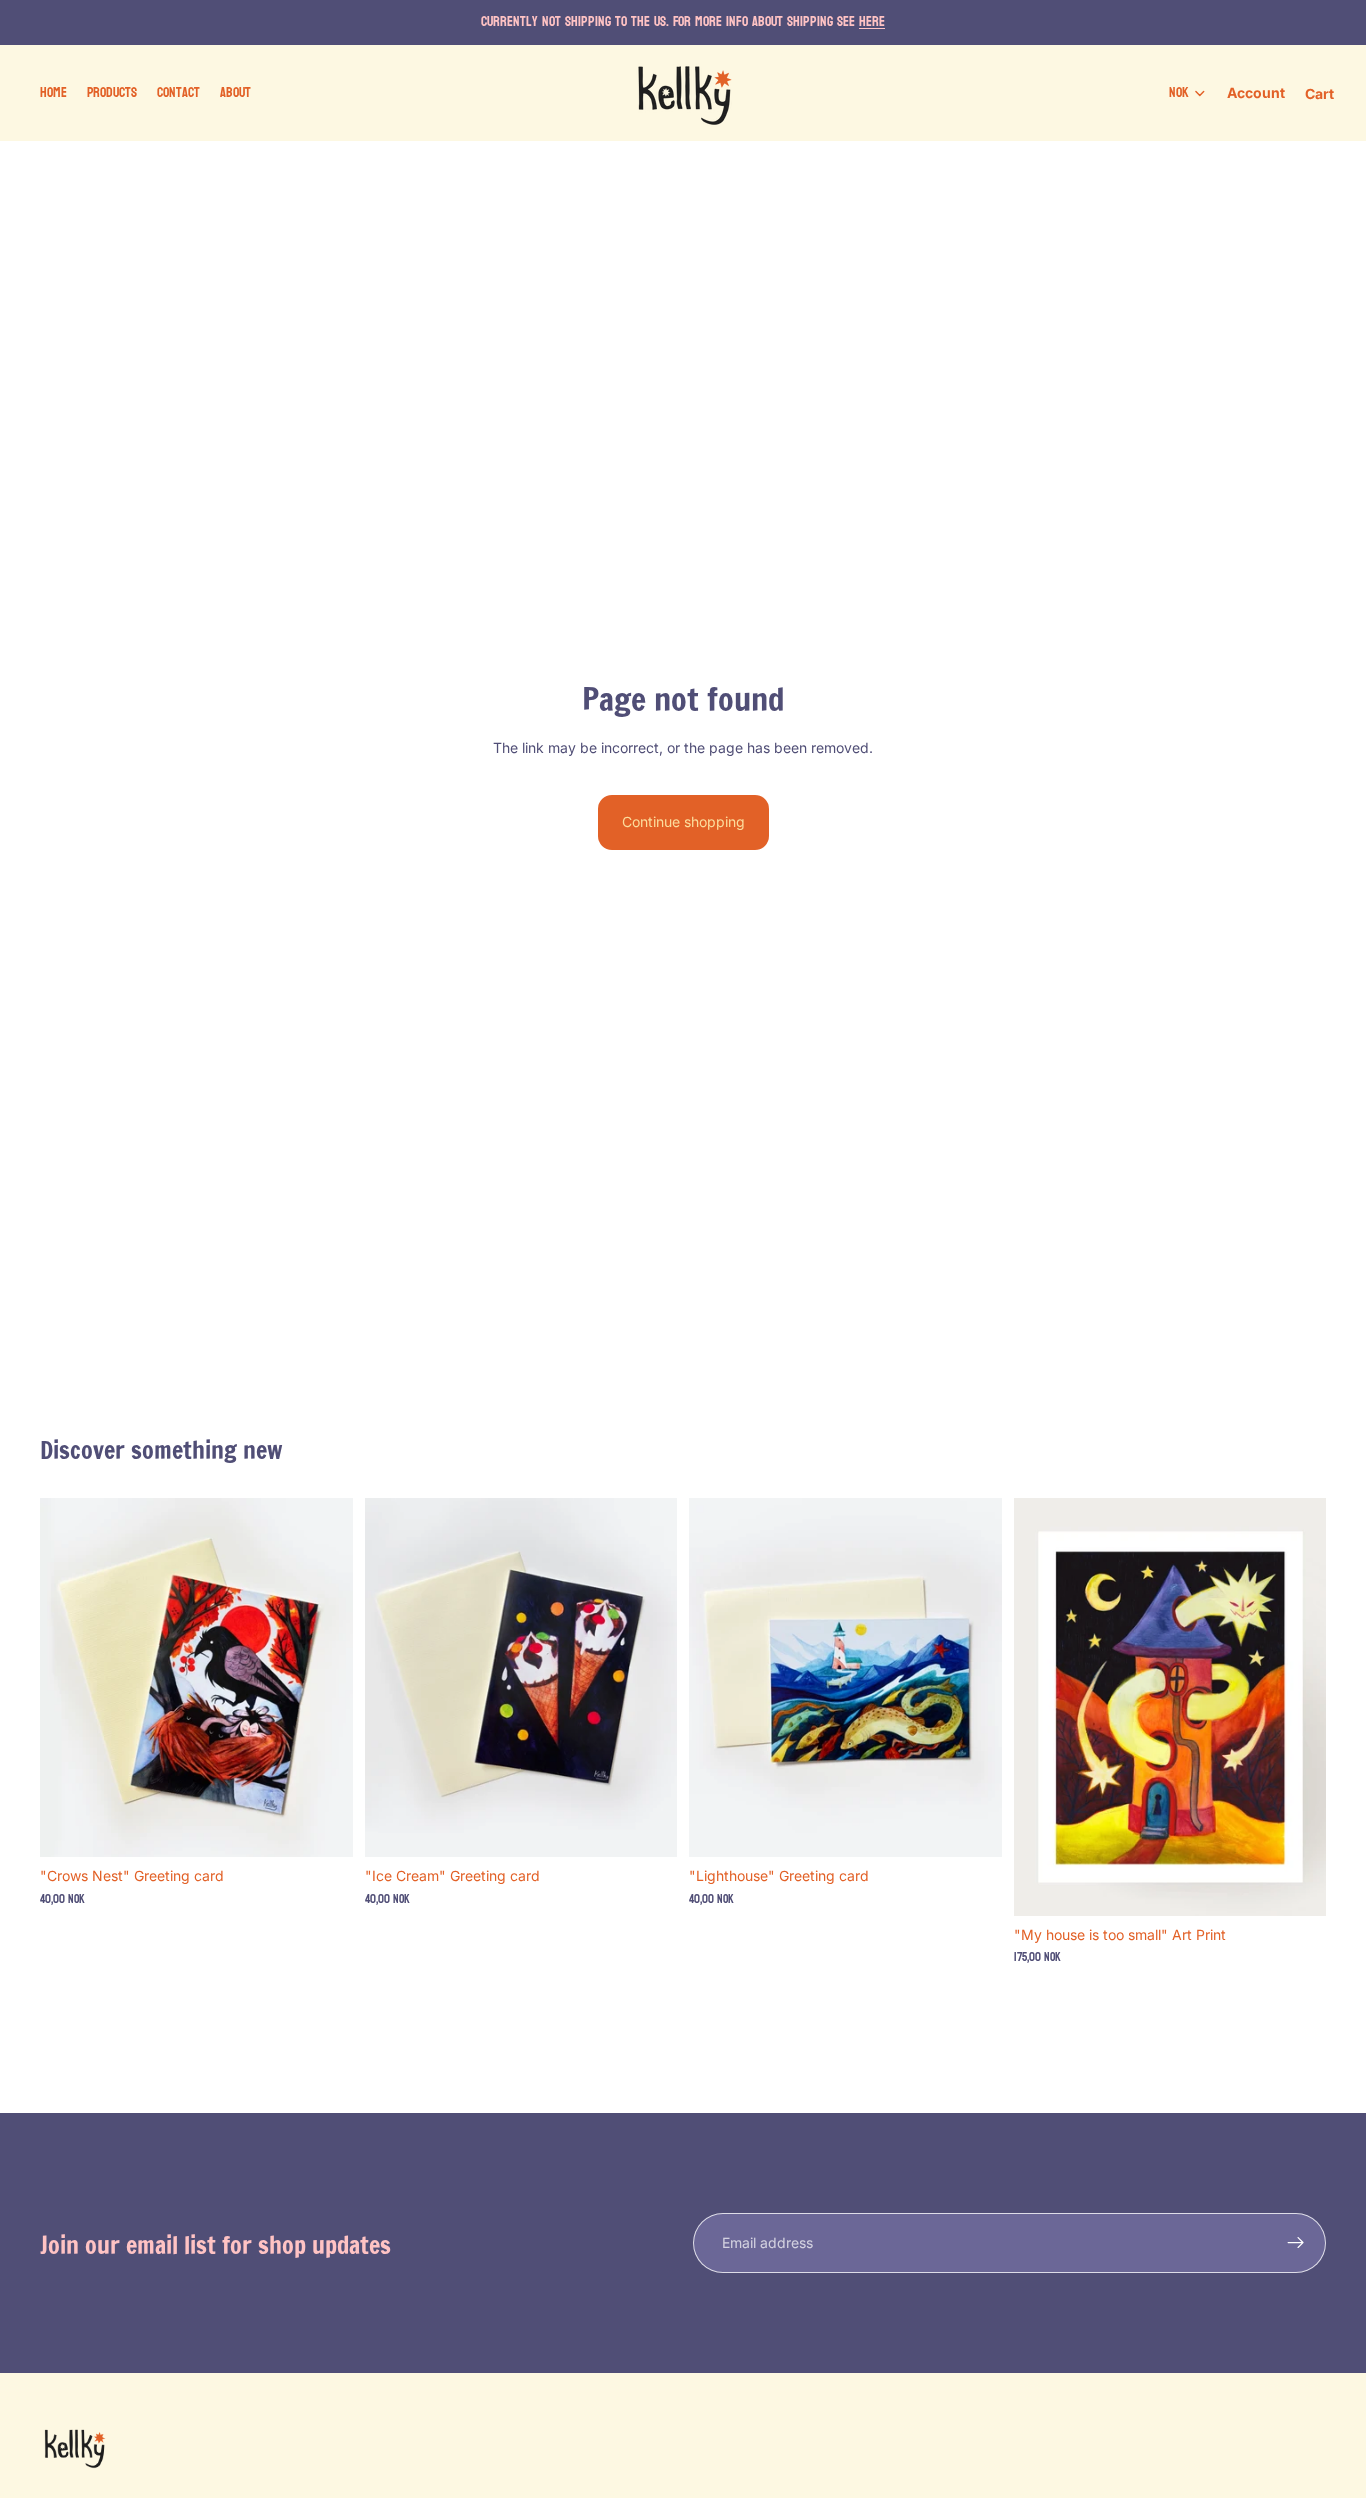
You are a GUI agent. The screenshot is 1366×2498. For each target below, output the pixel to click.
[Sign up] (1296, 2243)
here (872, 21)
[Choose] (1295, 1885)
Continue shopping (683, 821)
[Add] (322, 1826)
